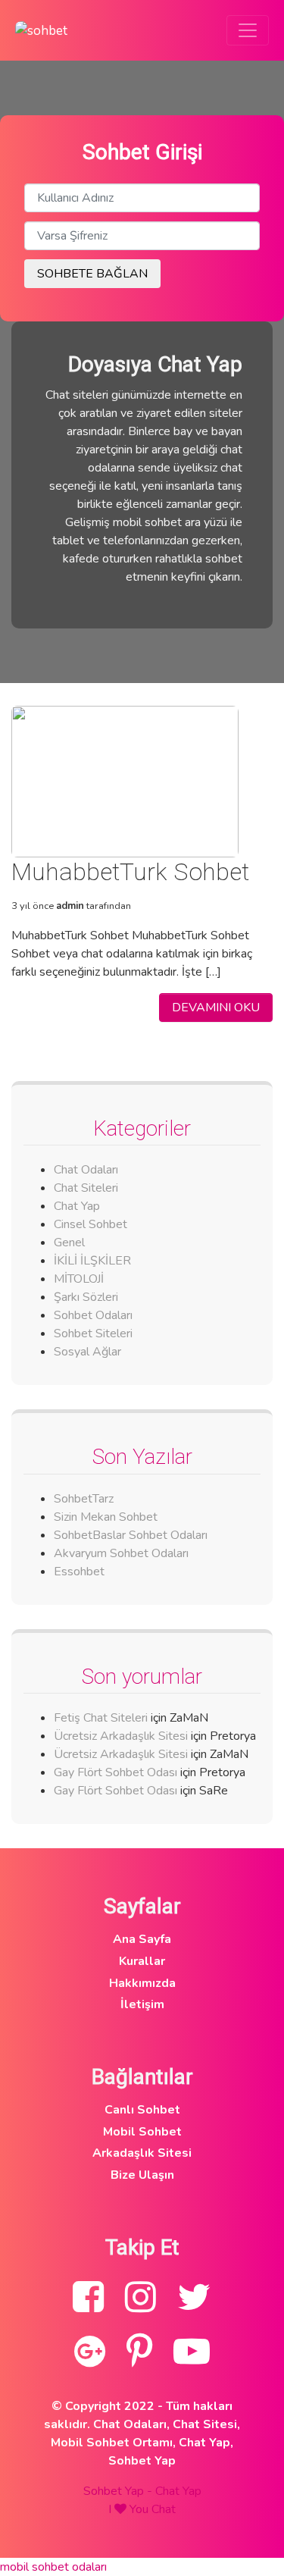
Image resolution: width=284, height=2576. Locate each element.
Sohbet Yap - (119, 2491)
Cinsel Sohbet (91, 1224)
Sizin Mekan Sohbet (106, 1517)
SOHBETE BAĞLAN (92, 274)
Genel (69, 1243)
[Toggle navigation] (248, 30)
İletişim (142, 2004)
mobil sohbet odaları (53, 2567)
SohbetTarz (84, 1499)
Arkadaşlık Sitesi (142, 2153)
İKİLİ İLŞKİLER (92, 1261)
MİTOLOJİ (79, 1279)
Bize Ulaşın (142, 2175)
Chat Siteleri (86, 1188)
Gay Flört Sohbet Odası (115, 1772)
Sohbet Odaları (93, 1315)
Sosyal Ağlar (87, 1352)
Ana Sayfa (142, 1939)
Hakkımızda (142, 1983)
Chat (164, 2509)
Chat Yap (77, 1206)
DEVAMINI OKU (216, 1008)
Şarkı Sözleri (86, 1297)
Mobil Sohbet (142, 2132)
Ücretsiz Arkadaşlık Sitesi (121, 1736)
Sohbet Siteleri (93, 1333)
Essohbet (79, 1572)
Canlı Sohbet (142, 2110)
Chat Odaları (86, 1170)
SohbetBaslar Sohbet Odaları (132, 1535)
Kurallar (142, 1961)
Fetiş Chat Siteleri (101, 1718)
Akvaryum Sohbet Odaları (121, 1553)
